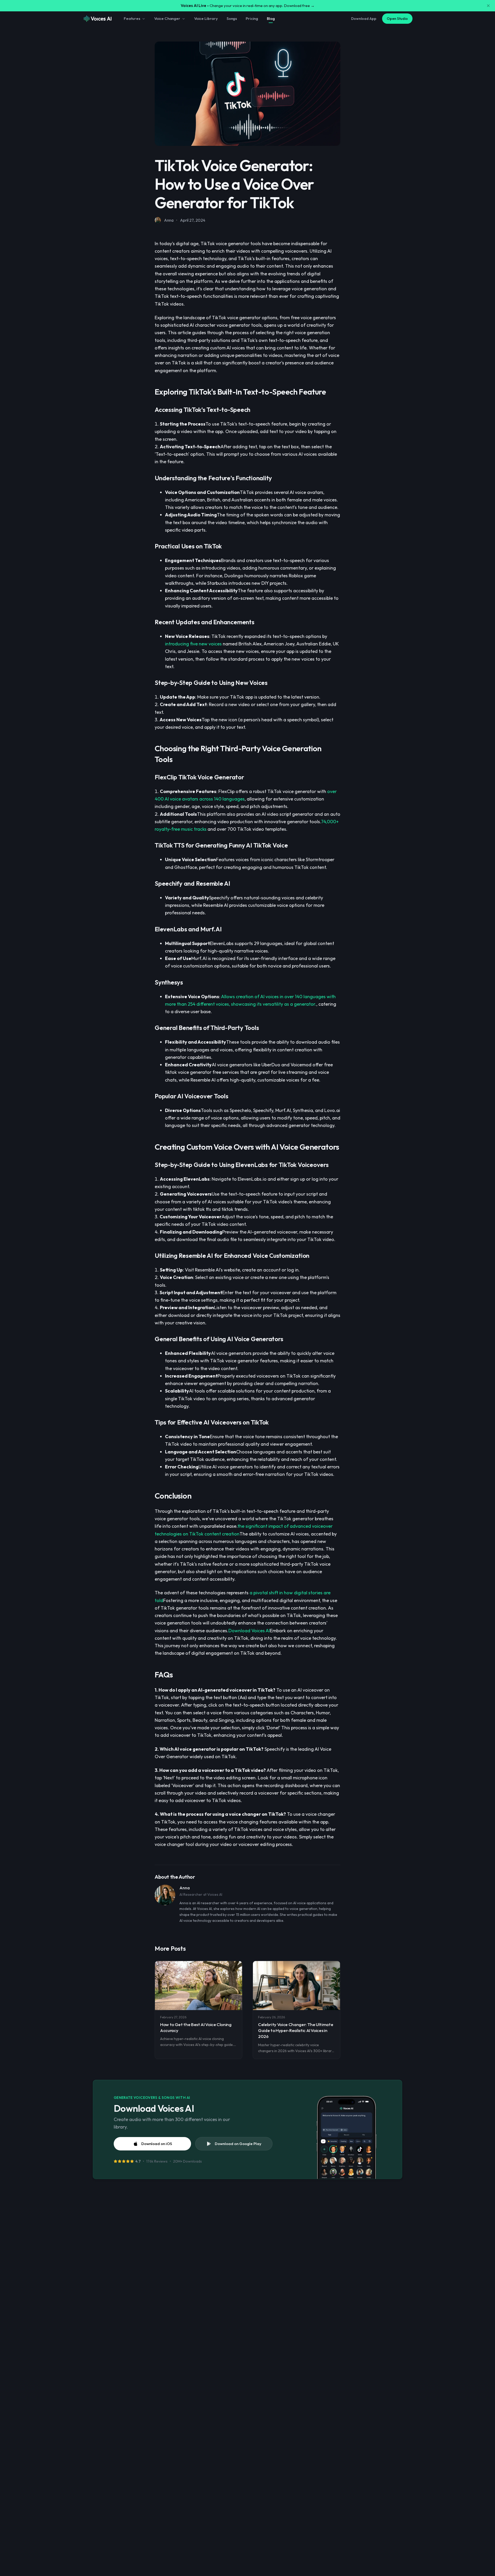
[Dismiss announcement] (488, 6)
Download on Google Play (238, 2144)
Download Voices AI (249, 1631)
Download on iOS (157, 2144)
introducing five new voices (193, 644)
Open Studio (397, 19)
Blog (271, 18)
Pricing (252, 18)
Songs (232, 18)
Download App (364, 19)
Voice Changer (167, 18)
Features (132, 18)
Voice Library (206, 18)
